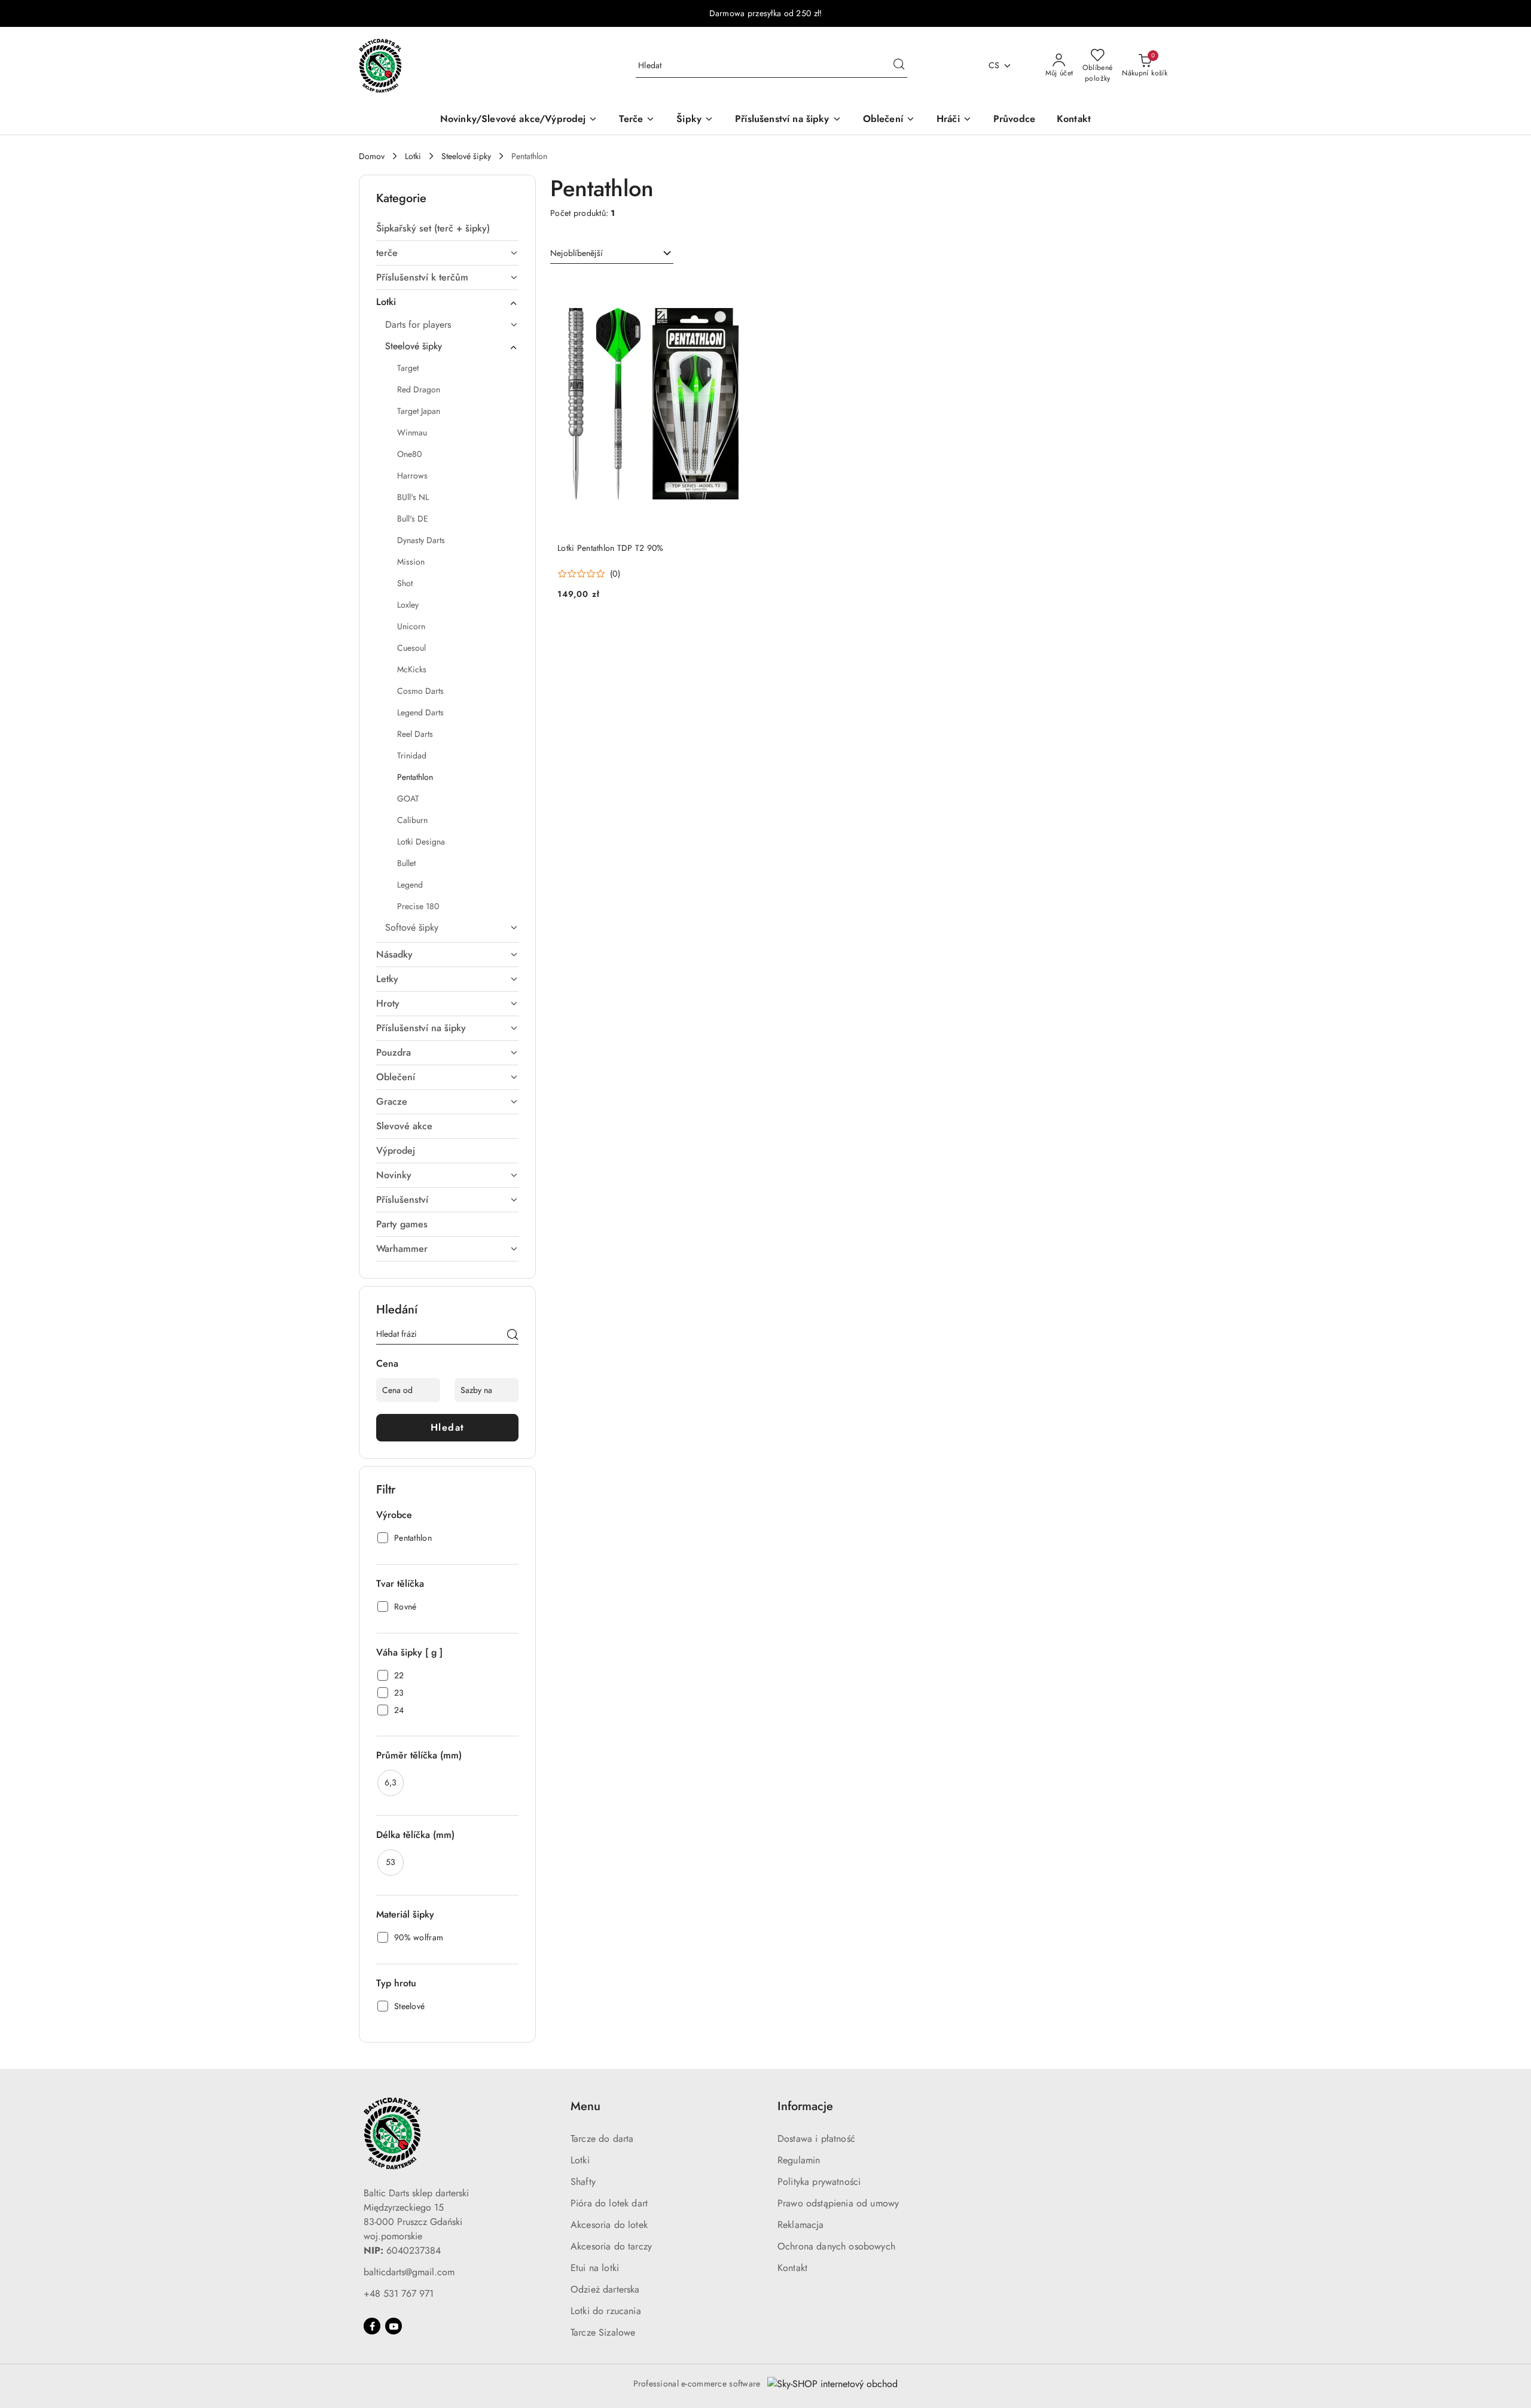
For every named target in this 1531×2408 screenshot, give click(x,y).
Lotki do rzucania (606, 2311)
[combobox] (612, 254)
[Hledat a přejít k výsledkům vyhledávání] (899, 66)
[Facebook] (372, 2326)
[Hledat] (513, 1336)
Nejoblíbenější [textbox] (577, 253)
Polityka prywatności (819, 2182)
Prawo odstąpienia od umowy (838, 2203)
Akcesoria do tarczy (611, 2246)
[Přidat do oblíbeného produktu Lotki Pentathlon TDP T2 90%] (737, 289)
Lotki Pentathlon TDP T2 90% (611, 548)
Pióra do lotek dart (609, 2203)
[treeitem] (447, 228)
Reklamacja (801, 2225)
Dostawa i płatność (816, 2139)
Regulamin (799, 2160)
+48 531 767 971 (399, 2293)
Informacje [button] (805, 2106)
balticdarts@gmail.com (409, 2272)
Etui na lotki (595, 2268)
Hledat (448, 1427)
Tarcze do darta (602, 2139)
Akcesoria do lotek (609, 2225)
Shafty (583, 2182)
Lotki (580, 2160)
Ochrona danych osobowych (836, 2246)
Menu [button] (585, 2106)
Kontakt (792, 2268)
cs (994, 65)
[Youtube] (394, 2326)
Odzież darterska (605, 2289)
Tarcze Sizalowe (603, 2332)
